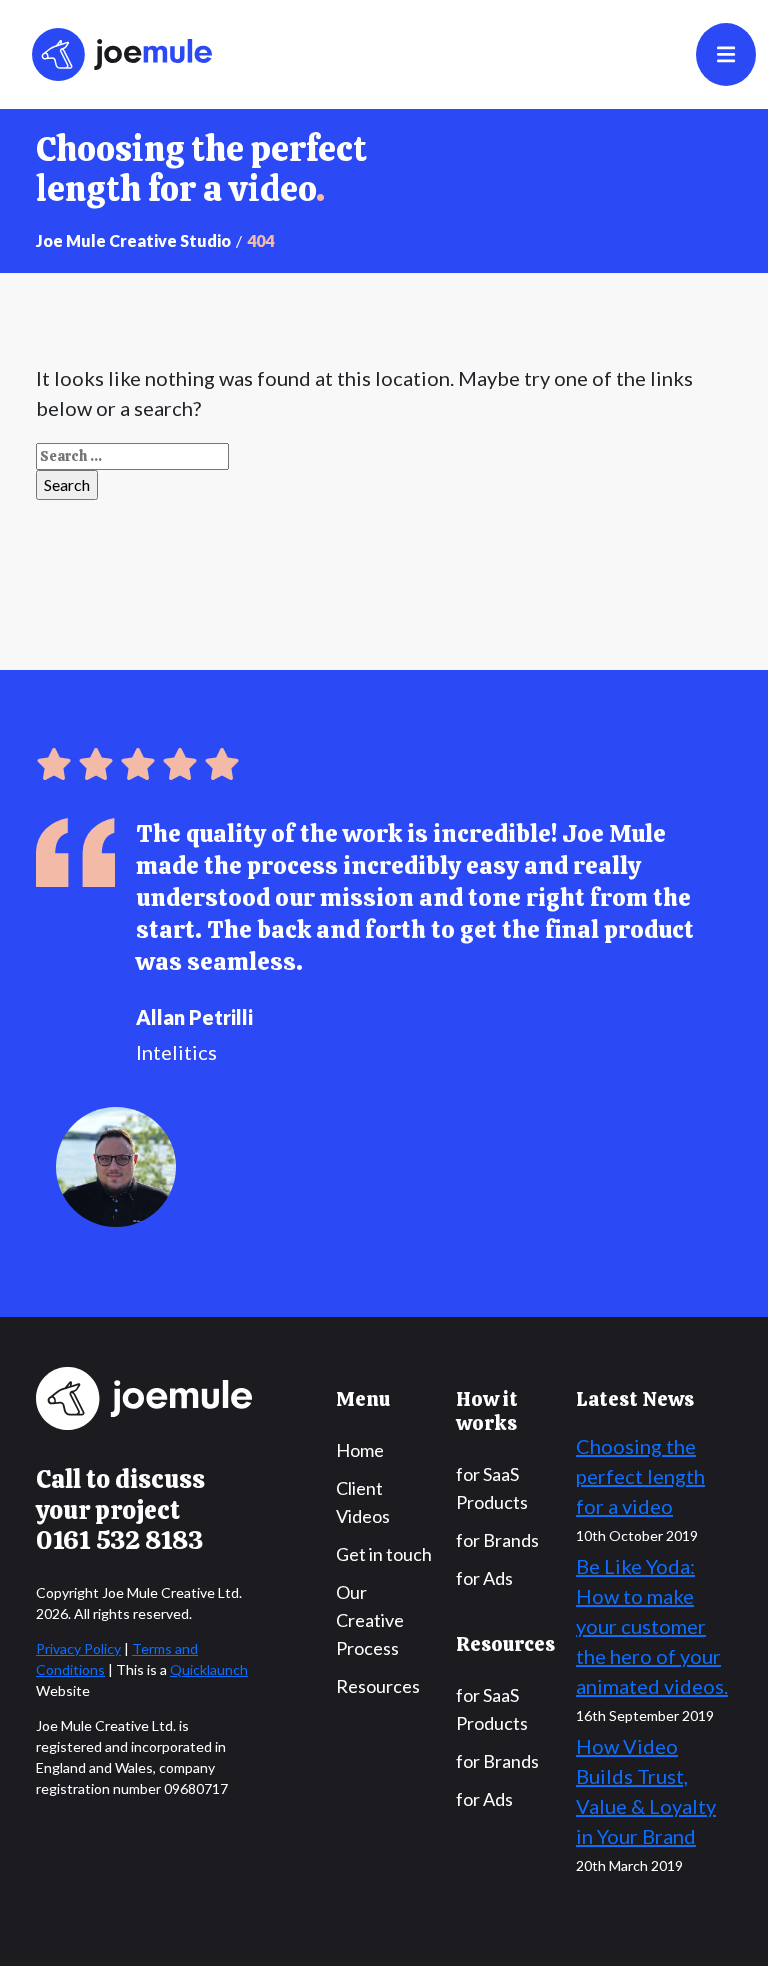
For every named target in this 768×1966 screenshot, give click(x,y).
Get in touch (384, 1554)
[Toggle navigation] (726, 54)
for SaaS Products (492, 1488)
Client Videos (363, 1502)
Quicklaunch (209, 1669)
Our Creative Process (370, 1620)
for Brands (497, 1540)
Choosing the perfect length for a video (640, 1476)
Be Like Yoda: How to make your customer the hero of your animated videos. (652, 1626)
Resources (378, 1686)
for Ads (484, 1578)
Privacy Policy (78, 1648)
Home (360, 1450)
